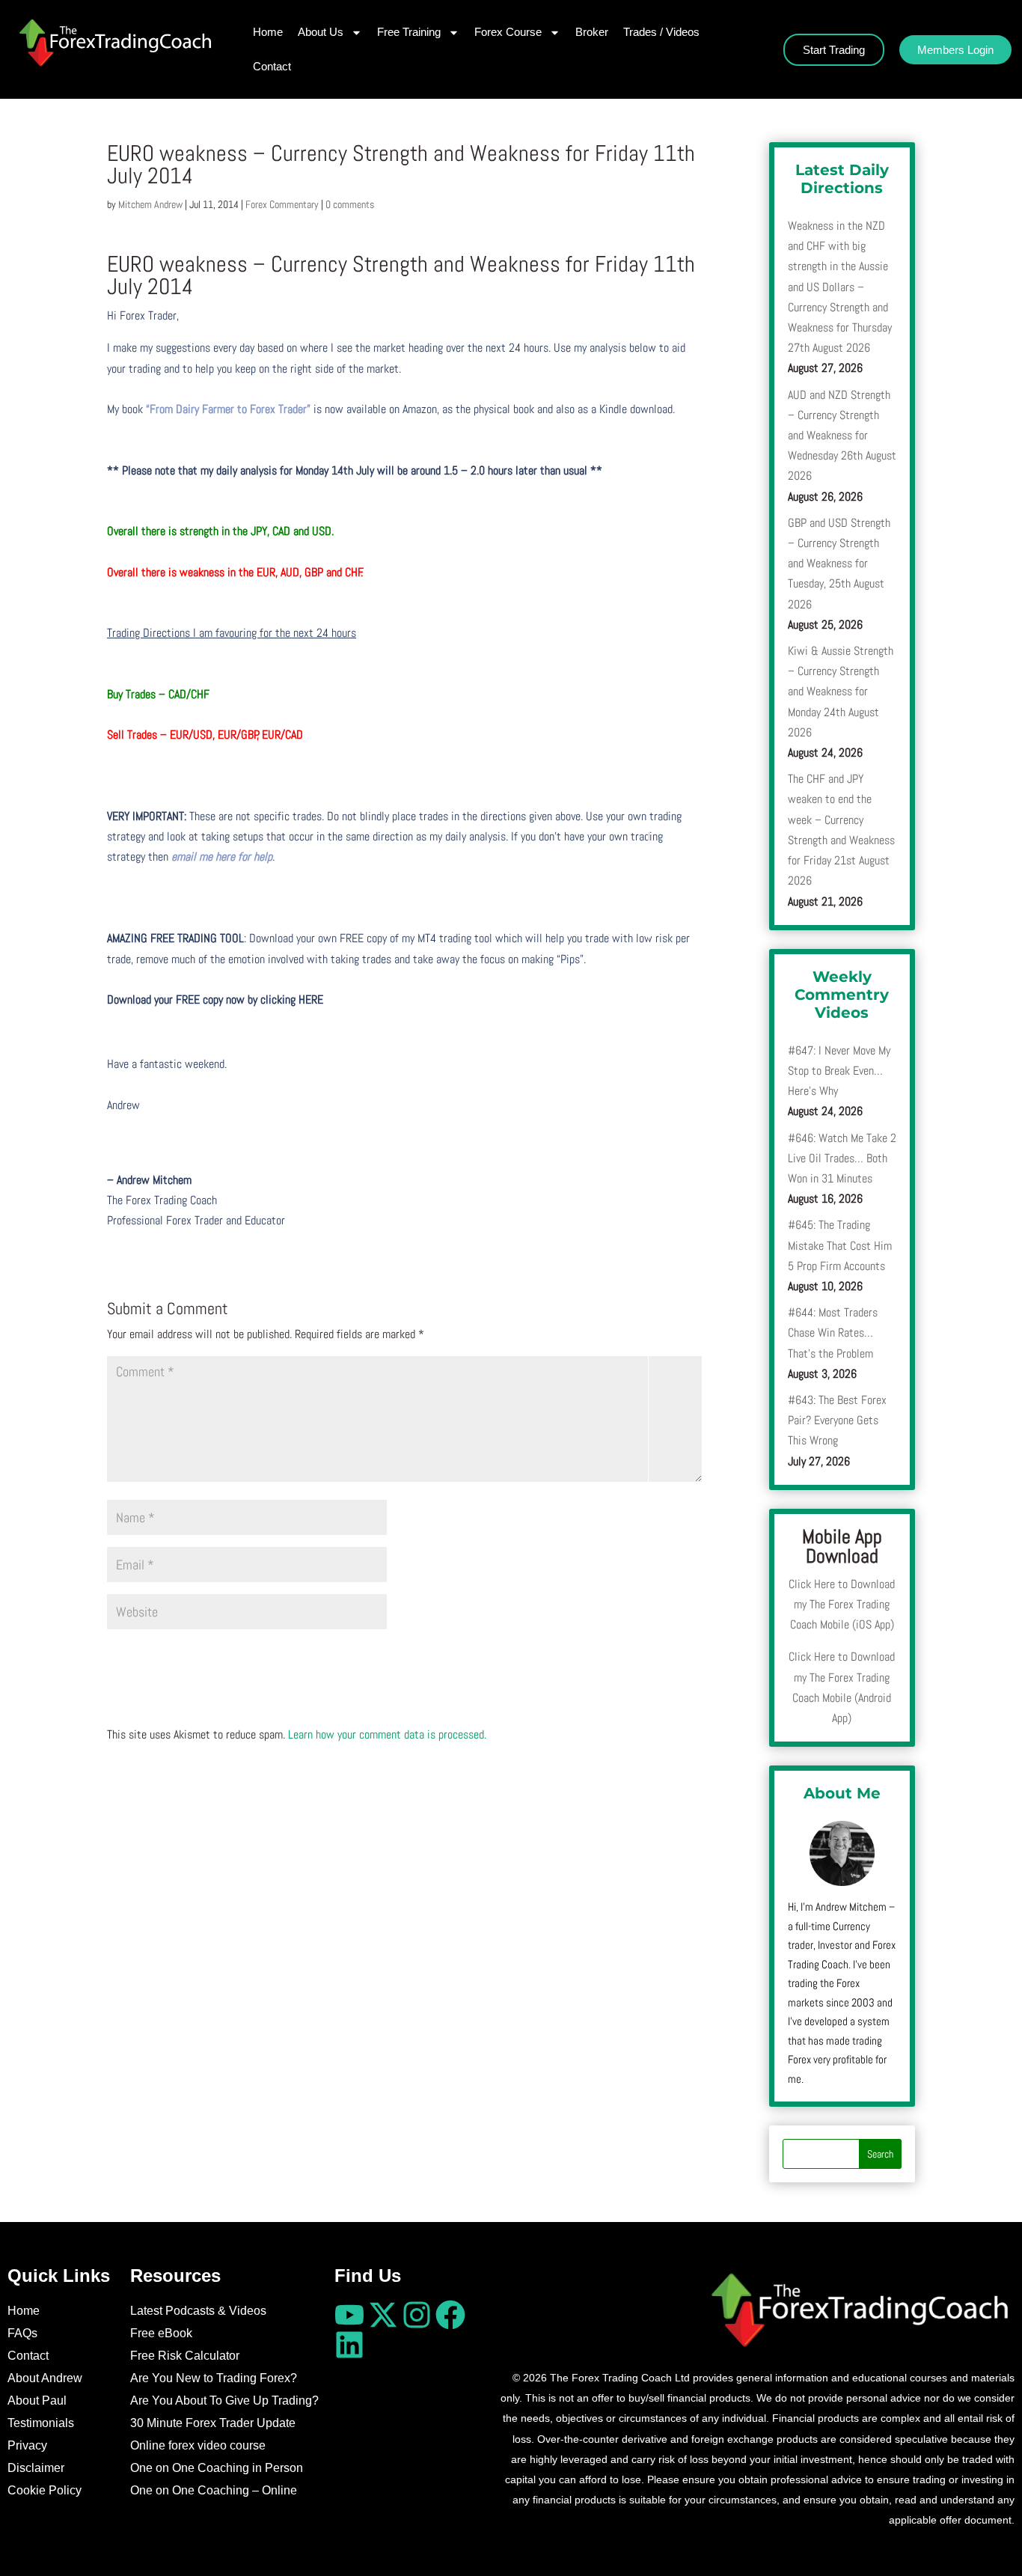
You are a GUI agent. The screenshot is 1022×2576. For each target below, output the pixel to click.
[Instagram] (417, 2315)
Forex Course (508, 32)
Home (268, 32)
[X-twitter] (383, 2315)
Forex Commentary (282, 204)
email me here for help (222, 857)
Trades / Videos (661, 32)
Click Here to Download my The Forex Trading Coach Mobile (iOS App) (842, 1604)
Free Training (409, 32)
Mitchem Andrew (150, 204)
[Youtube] (349, 2315)
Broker (592, 32)
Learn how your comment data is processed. (387, 1734)
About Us (321, 32)
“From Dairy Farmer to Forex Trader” (228, 409)
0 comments (350, 204)
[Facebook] (450, 2315)
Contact (272, 66)
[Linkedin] (349, 2345)
